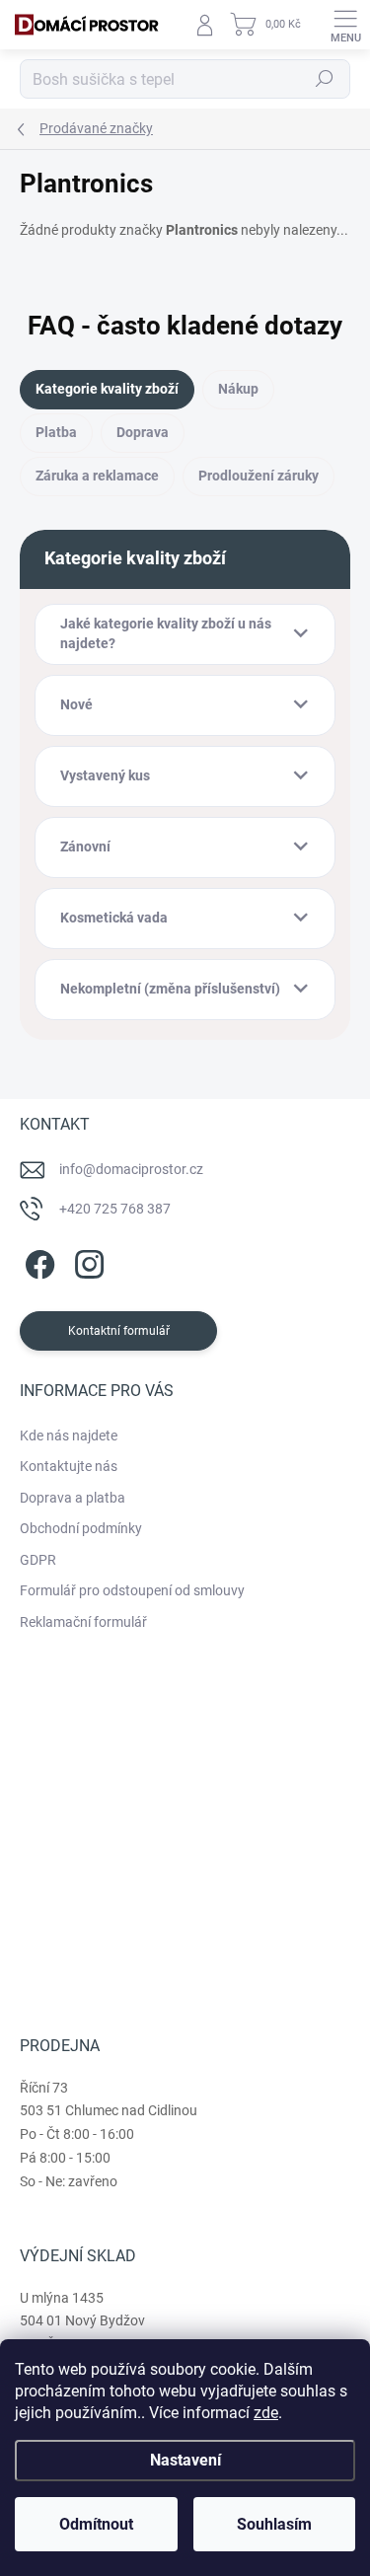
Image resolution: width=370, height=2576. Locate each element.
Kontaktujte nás (69, 1466)
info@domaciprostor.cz (131, 1169)
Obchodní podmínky (81, 1528)
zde (266, 2413)
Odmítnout (96, 2524)
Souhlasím (274, 2524)
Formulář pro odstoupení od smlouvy (132, 1590)
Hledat (325, 79)
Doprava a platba (73, 1498)
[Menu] (345, 25)
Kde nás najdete (69, 1435)
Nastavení (185, 2460)
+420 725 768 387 (115, 1209)
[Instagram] (86, 1260)
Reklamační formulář (83, 1622)
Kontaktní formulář (119, 1331)
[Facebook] (37, 1260)
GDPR (38, 1560)
